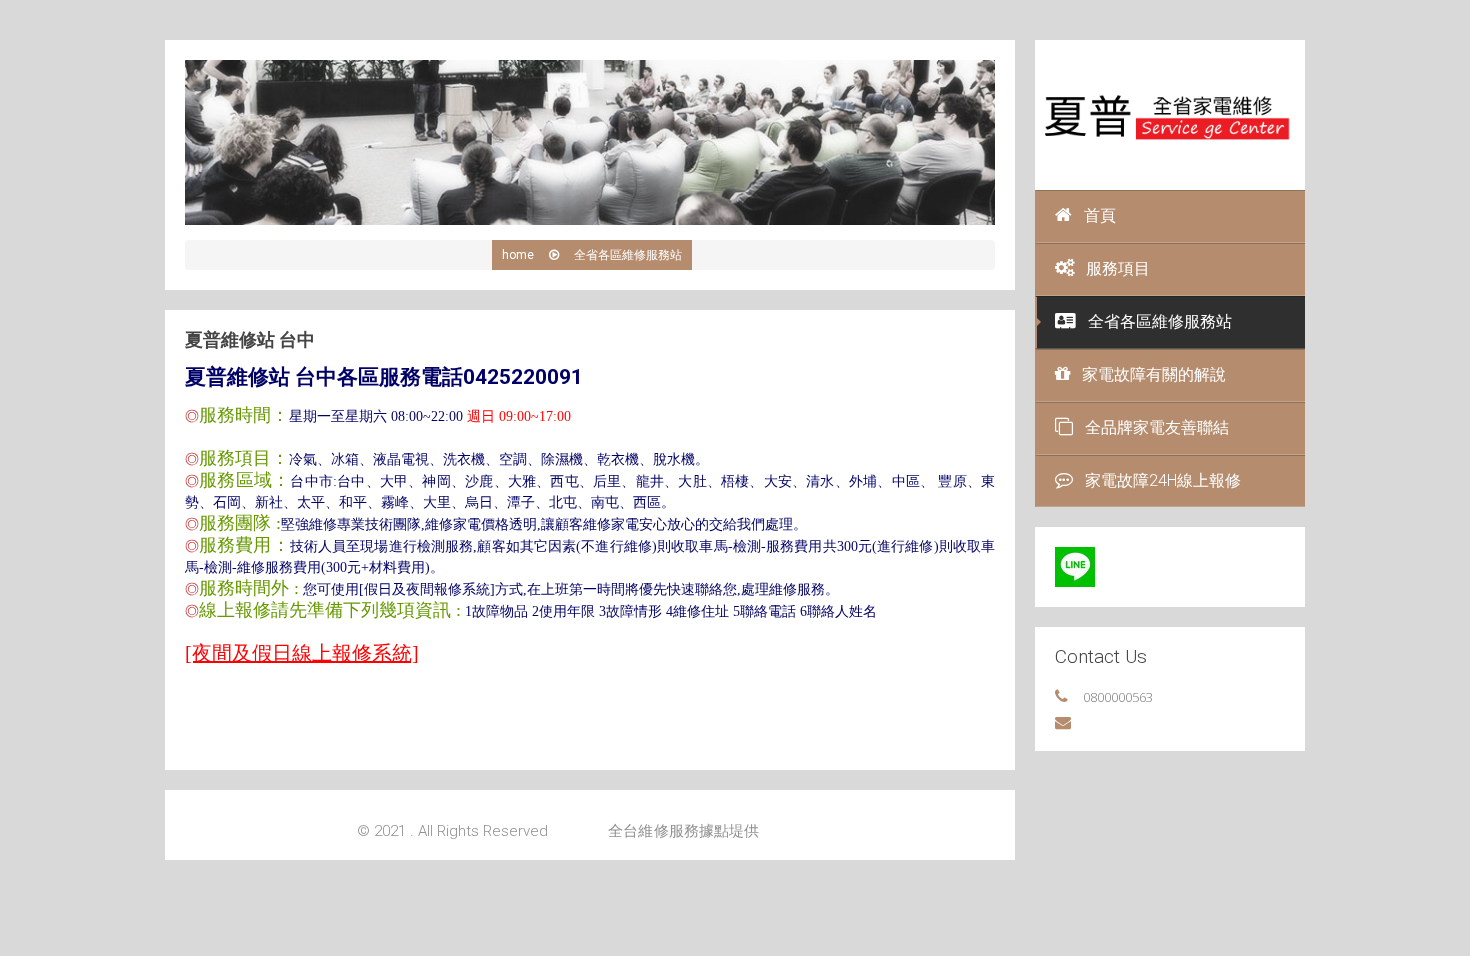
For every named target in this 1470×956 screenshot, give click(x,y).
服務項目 (1118, 268)
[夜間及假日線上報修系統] (302, 653)
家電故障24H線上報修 (1163, 480)
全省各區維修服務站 (1160, 321)
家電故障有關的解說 (1154, 374)
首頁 (1100, 215)
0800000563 (1118, 697)
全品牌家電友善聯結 (1157, 427)
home (518, 255)
